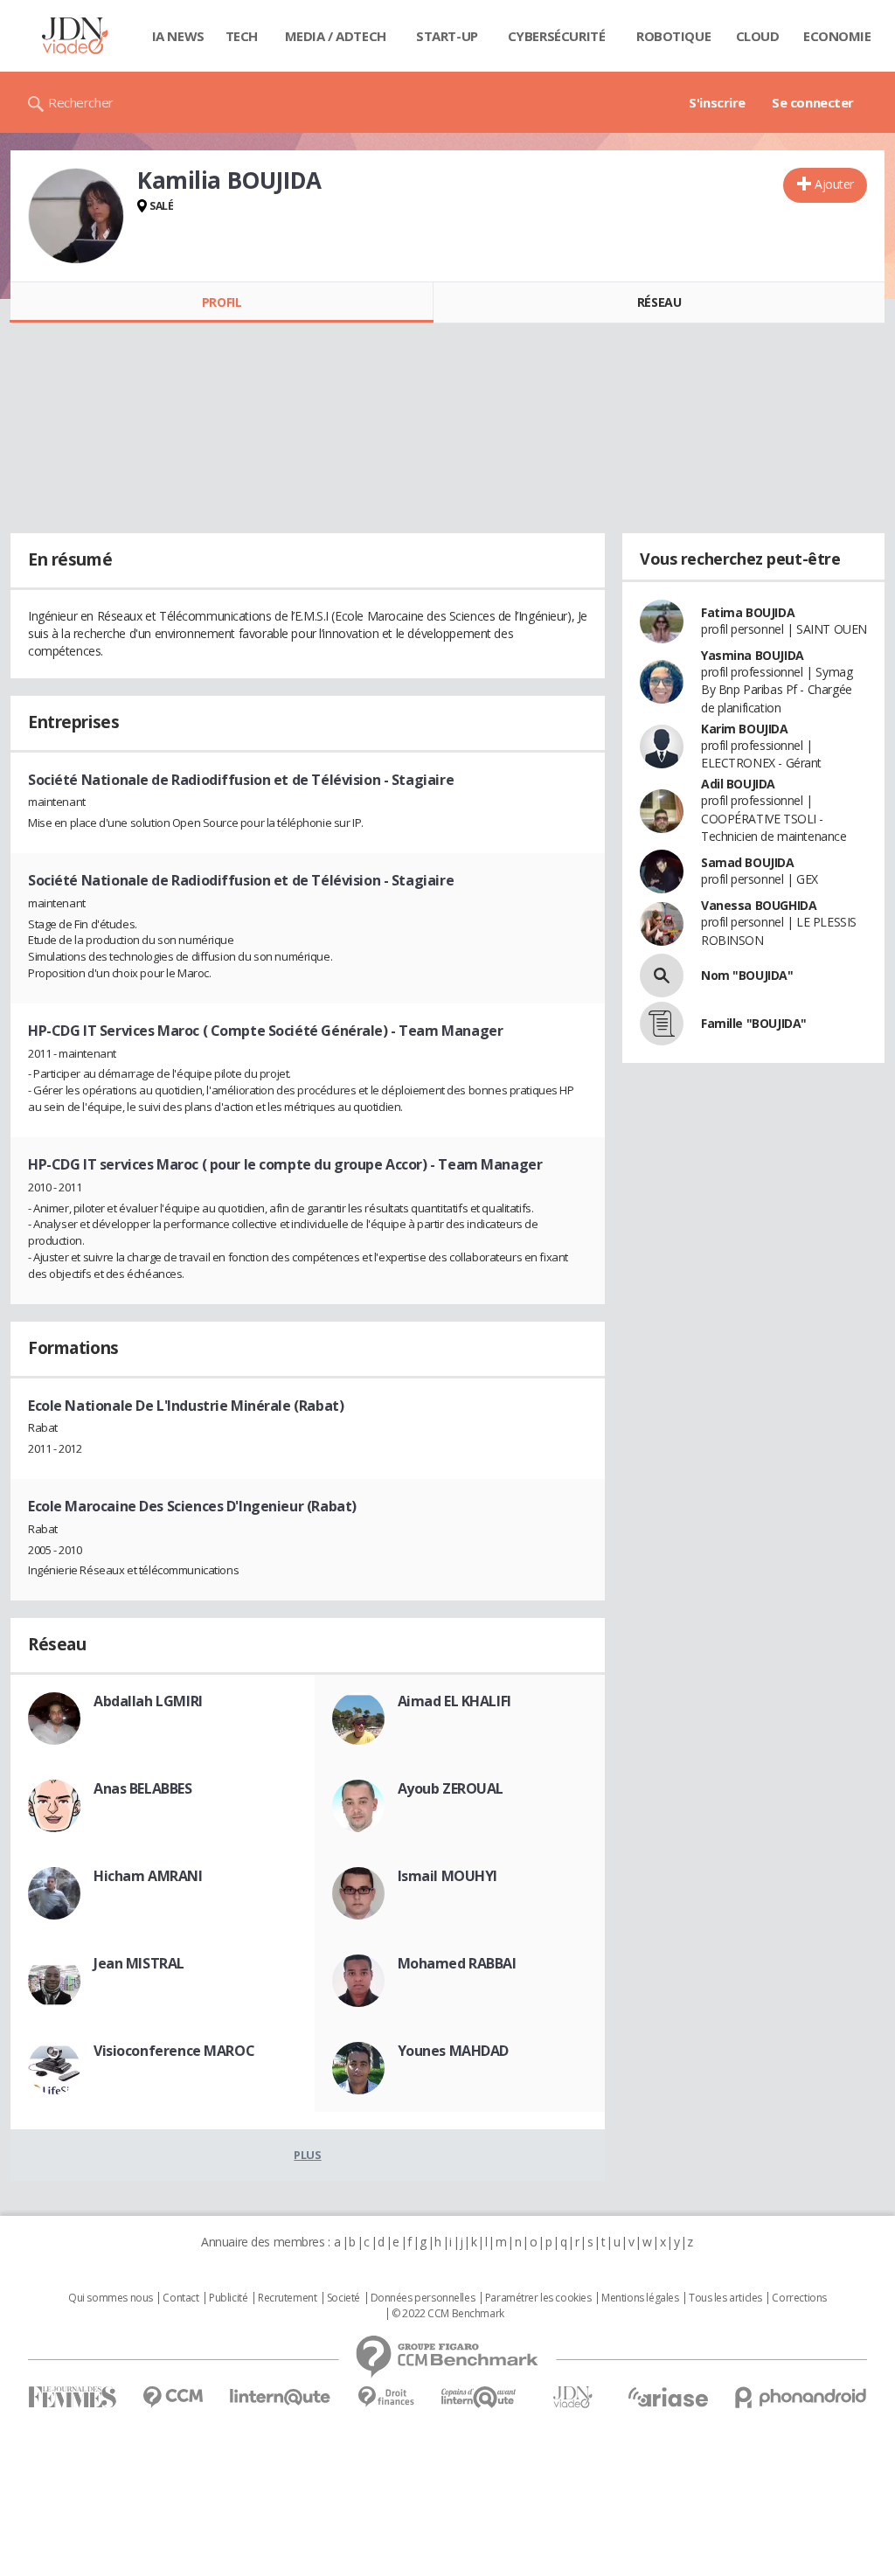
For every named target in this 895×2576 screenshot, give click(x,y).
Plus (307, 2155)
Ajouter (834, 184)
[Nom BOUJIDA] (662, 976)
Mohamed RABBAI (457, 1963)
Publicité (228, 2298)
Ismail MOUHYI (448, 1876)
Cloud (758, 36)
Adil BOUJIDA (738, 784)
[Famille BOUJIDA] (662, 1024)
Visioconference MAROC (174, 2051)
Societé (343, 2298)
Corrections (799, 2298)
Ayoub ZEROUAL (451, 1788)
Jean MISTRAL (139, 1963)
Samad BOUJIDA (748, 862)
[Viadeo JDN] (572, 2397)
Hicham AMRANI (148, 1876)
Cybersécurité (557, 36)
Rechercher (81, 102)
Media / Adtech (336, 36)
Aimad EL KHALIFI (454, 1701)
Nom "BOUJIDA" (747, 975)
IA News (178, 36)
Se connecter (813, 102)
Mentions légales (640, 2298)
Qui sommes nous (111, 2298)
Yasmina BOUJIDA (753, 655)
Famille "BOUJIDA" (754, 1023)
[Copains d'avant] (479, 2397)
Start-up (447, 36)
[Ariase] (668, 2397)
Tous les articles (725, 2298)
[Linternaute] (281, 2397)
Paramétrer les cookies (538, 2298)
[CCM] (173, 2397)
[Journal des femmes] (72, 2397)
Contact (180, 2298)
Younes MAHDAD (454, 2051)
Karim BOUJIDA (745, 729)
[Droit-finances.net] (386, 2397)
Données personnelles (423, 2298)
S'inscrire (717, 102)
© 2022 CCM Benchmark (448, 2314)
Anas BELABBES (143, 1788)
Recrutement (287, 2298)
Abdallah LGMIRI (148, 1701)
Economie (837, 36)
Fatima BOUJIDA (748, 612)
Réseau (659, 302)
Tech (242, 36)
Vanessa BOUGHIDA (759, 905)
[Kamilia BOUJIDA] (76, 216)
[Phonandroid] (801, 2397)
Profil (222, 302)
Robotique (673, 36)
